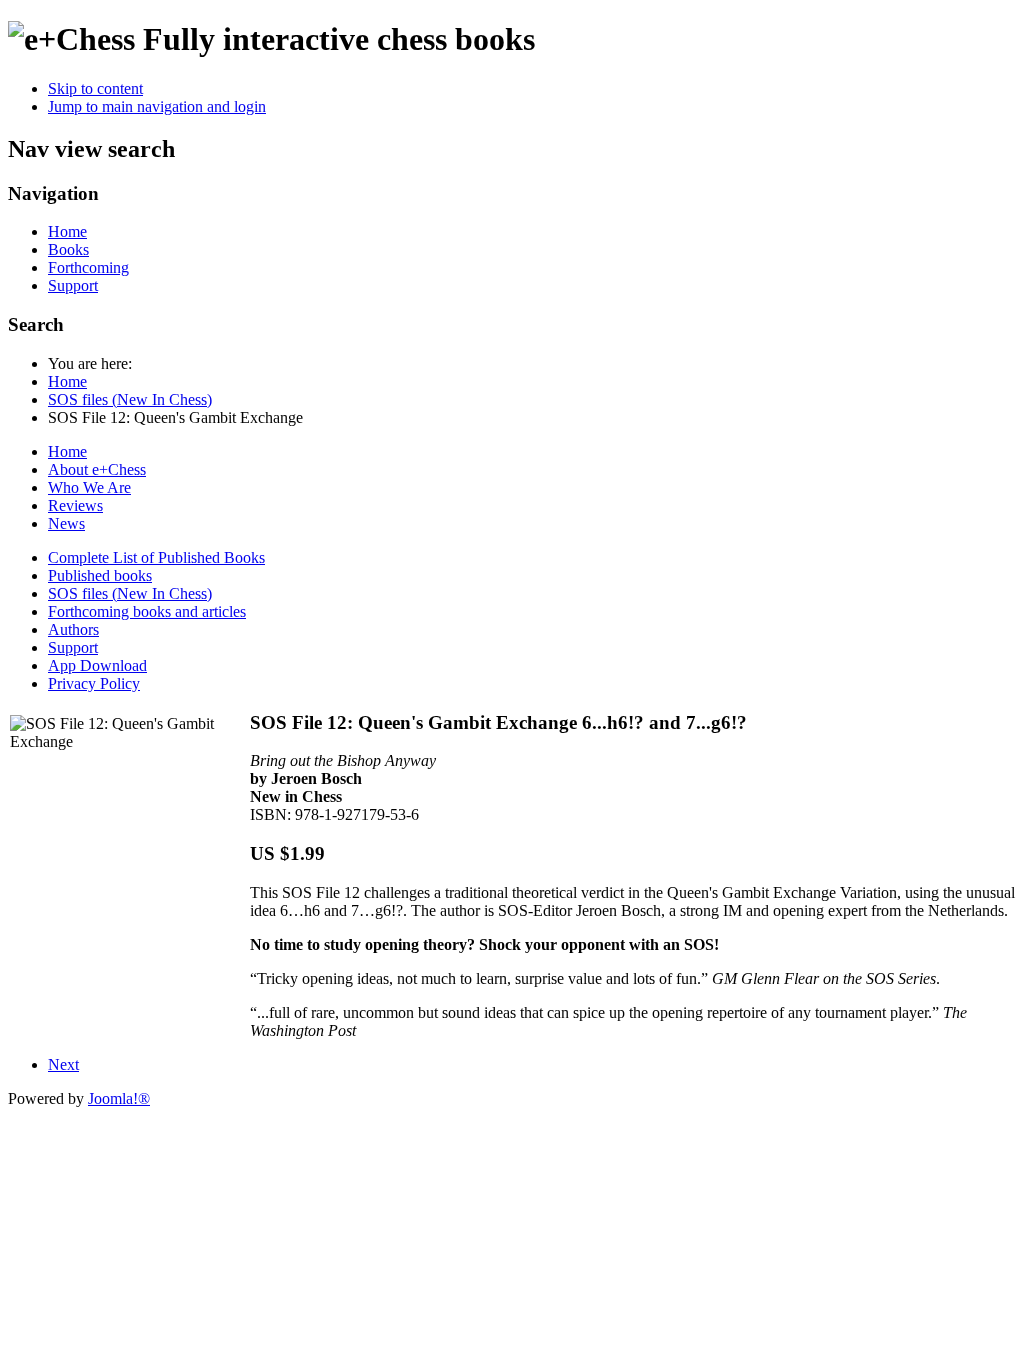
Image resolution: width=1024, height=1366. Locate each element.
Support (73, 285)
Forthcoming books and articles (147, 611)
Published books (100, 575)
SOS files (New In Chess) (130, 593)
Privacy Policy (94, 683)
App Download (97, 665)
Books (68, 249)
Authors (73, 629)
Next (63, 1064)
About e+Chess (97, 469)
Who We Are (89, 487)
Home (67, 231)
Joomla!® (119, 1098)
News (66, 523)
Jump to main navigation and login (157, 106)
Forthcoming (88, 267)
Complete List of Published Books (156, 557)
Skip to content (95, 88)
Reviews (75, 505)
